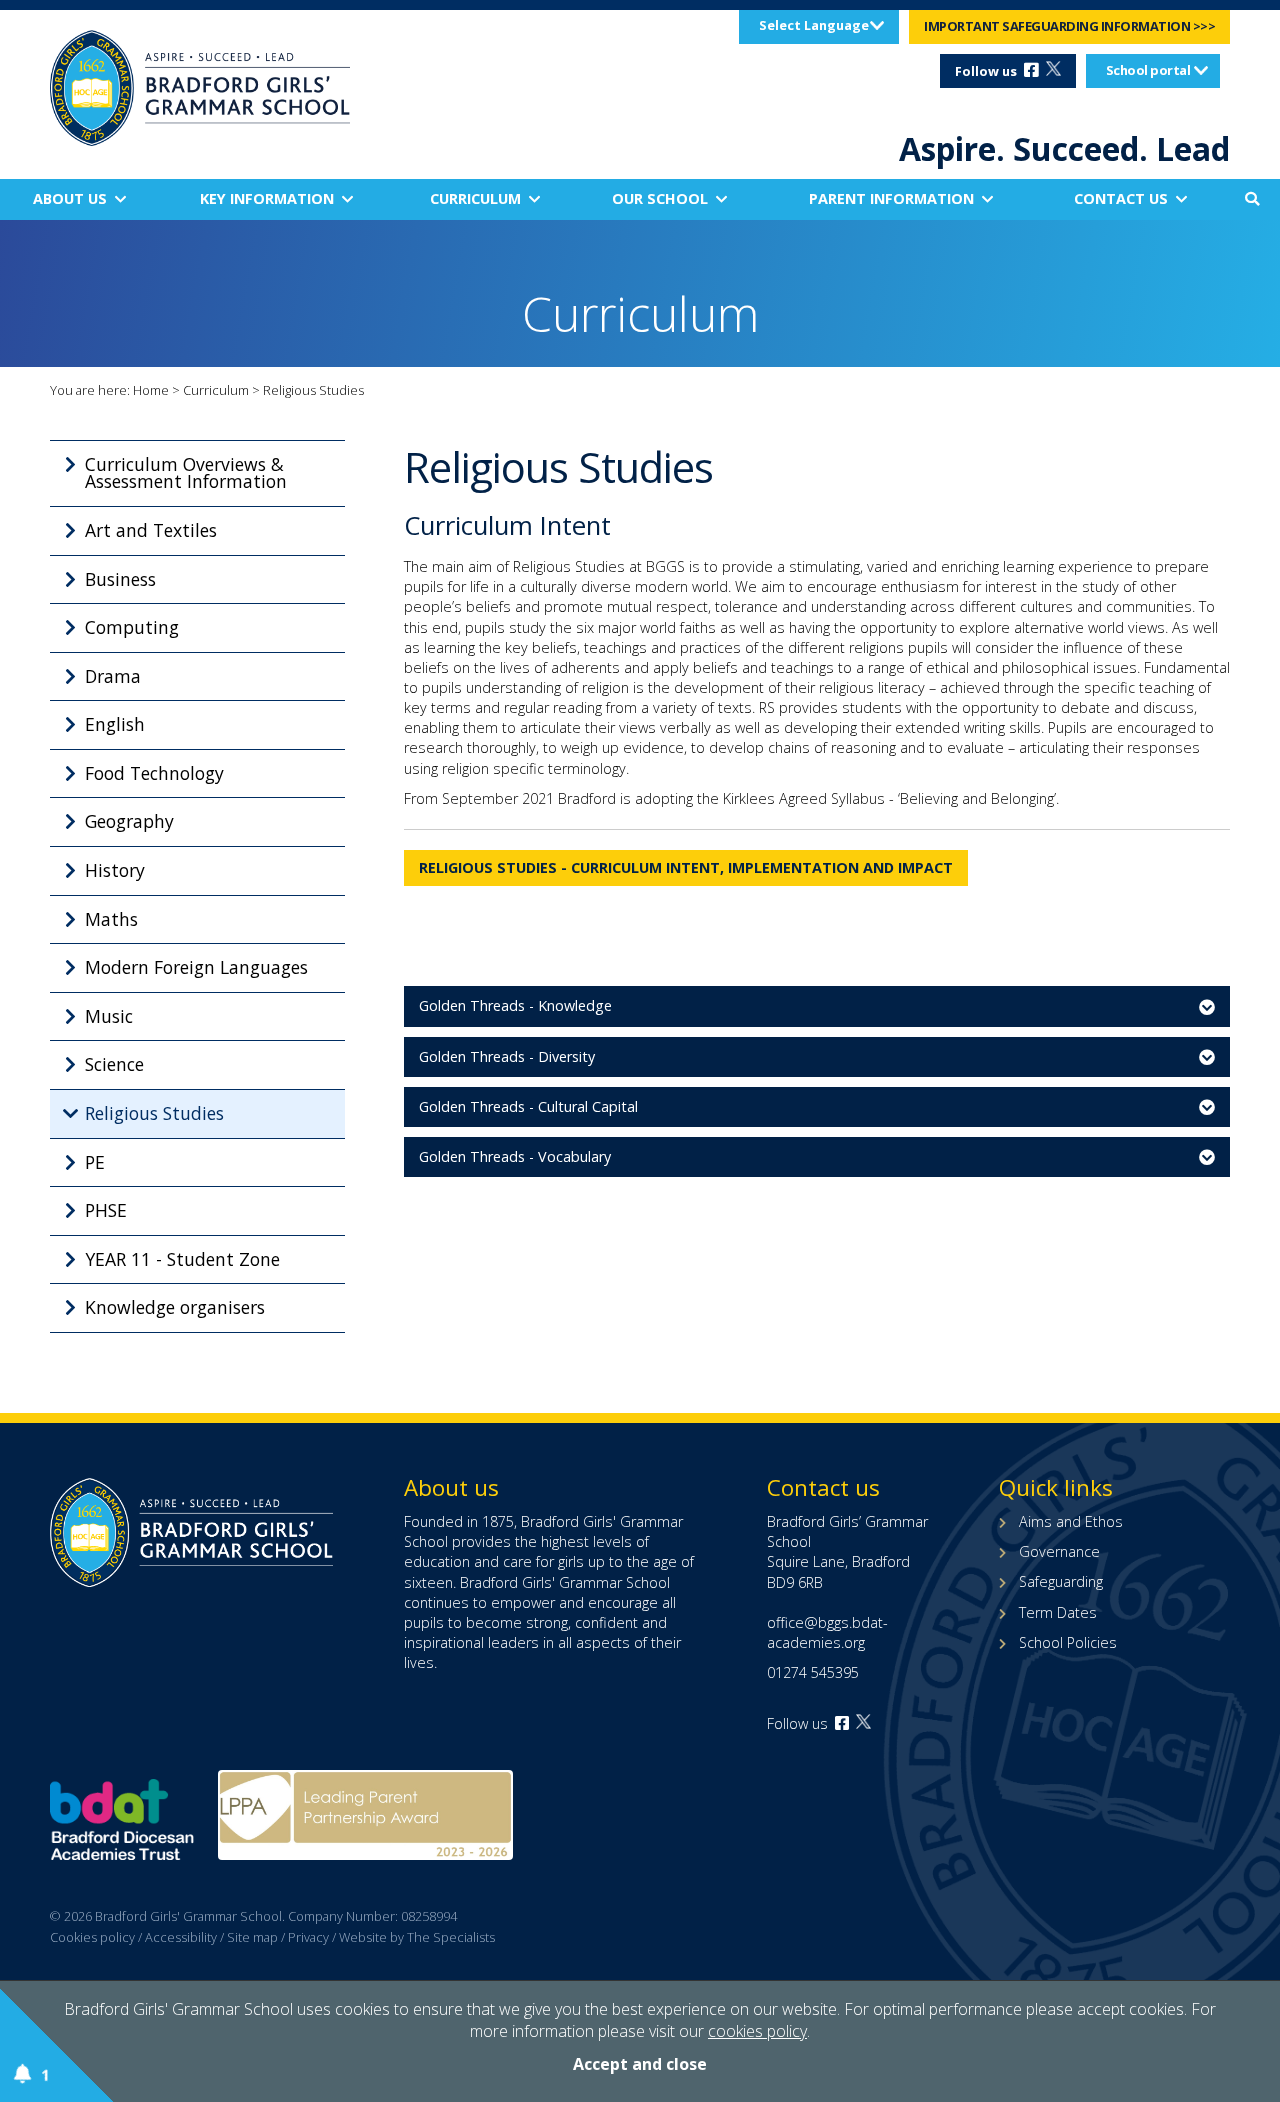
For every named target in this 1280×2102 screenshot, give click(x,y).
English (115, 724)
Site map (252, 1937)
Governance (1059, 1551)
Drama (113, 676)
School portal (1148, 70)
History (115, 870)
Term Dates (1058, 1612)
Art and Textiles (151, 530)
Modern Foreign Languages (196, 967)
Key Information (267, 198)
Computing (132, 627)
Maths (111, 919)
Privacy (308, 1937)
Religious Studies (154, 1113)
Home (151, 390)
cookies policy (757, 2031)
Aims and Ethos (1071, 1521)
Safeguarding (1061, 1581)
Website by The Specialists (417, 1937)
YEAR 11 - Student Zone (182, 1259)
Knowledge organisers (175, 1307)
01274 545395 (813, 1672)
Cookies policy (92, 1937)
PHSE (106, 1210)
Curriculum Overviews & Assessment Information (186, 473)
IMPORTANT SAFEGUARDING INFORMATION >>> (1069, 26)
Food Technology (154, 773)
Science (114, 1064)
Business (120, 579)
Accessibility (181, 1937)
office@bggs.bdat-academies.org (827, 1632)
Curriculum (475, 198)
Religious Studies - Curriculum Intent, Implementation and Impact (686, 867)
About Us (70, 198)
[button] (1251, 199)
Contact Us (1121, 198)
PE (95, 1162)
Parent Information (891, 198)
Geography (129, 821)
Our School (660, 198)
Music (109, 1016)
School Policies (1068, 1642)
